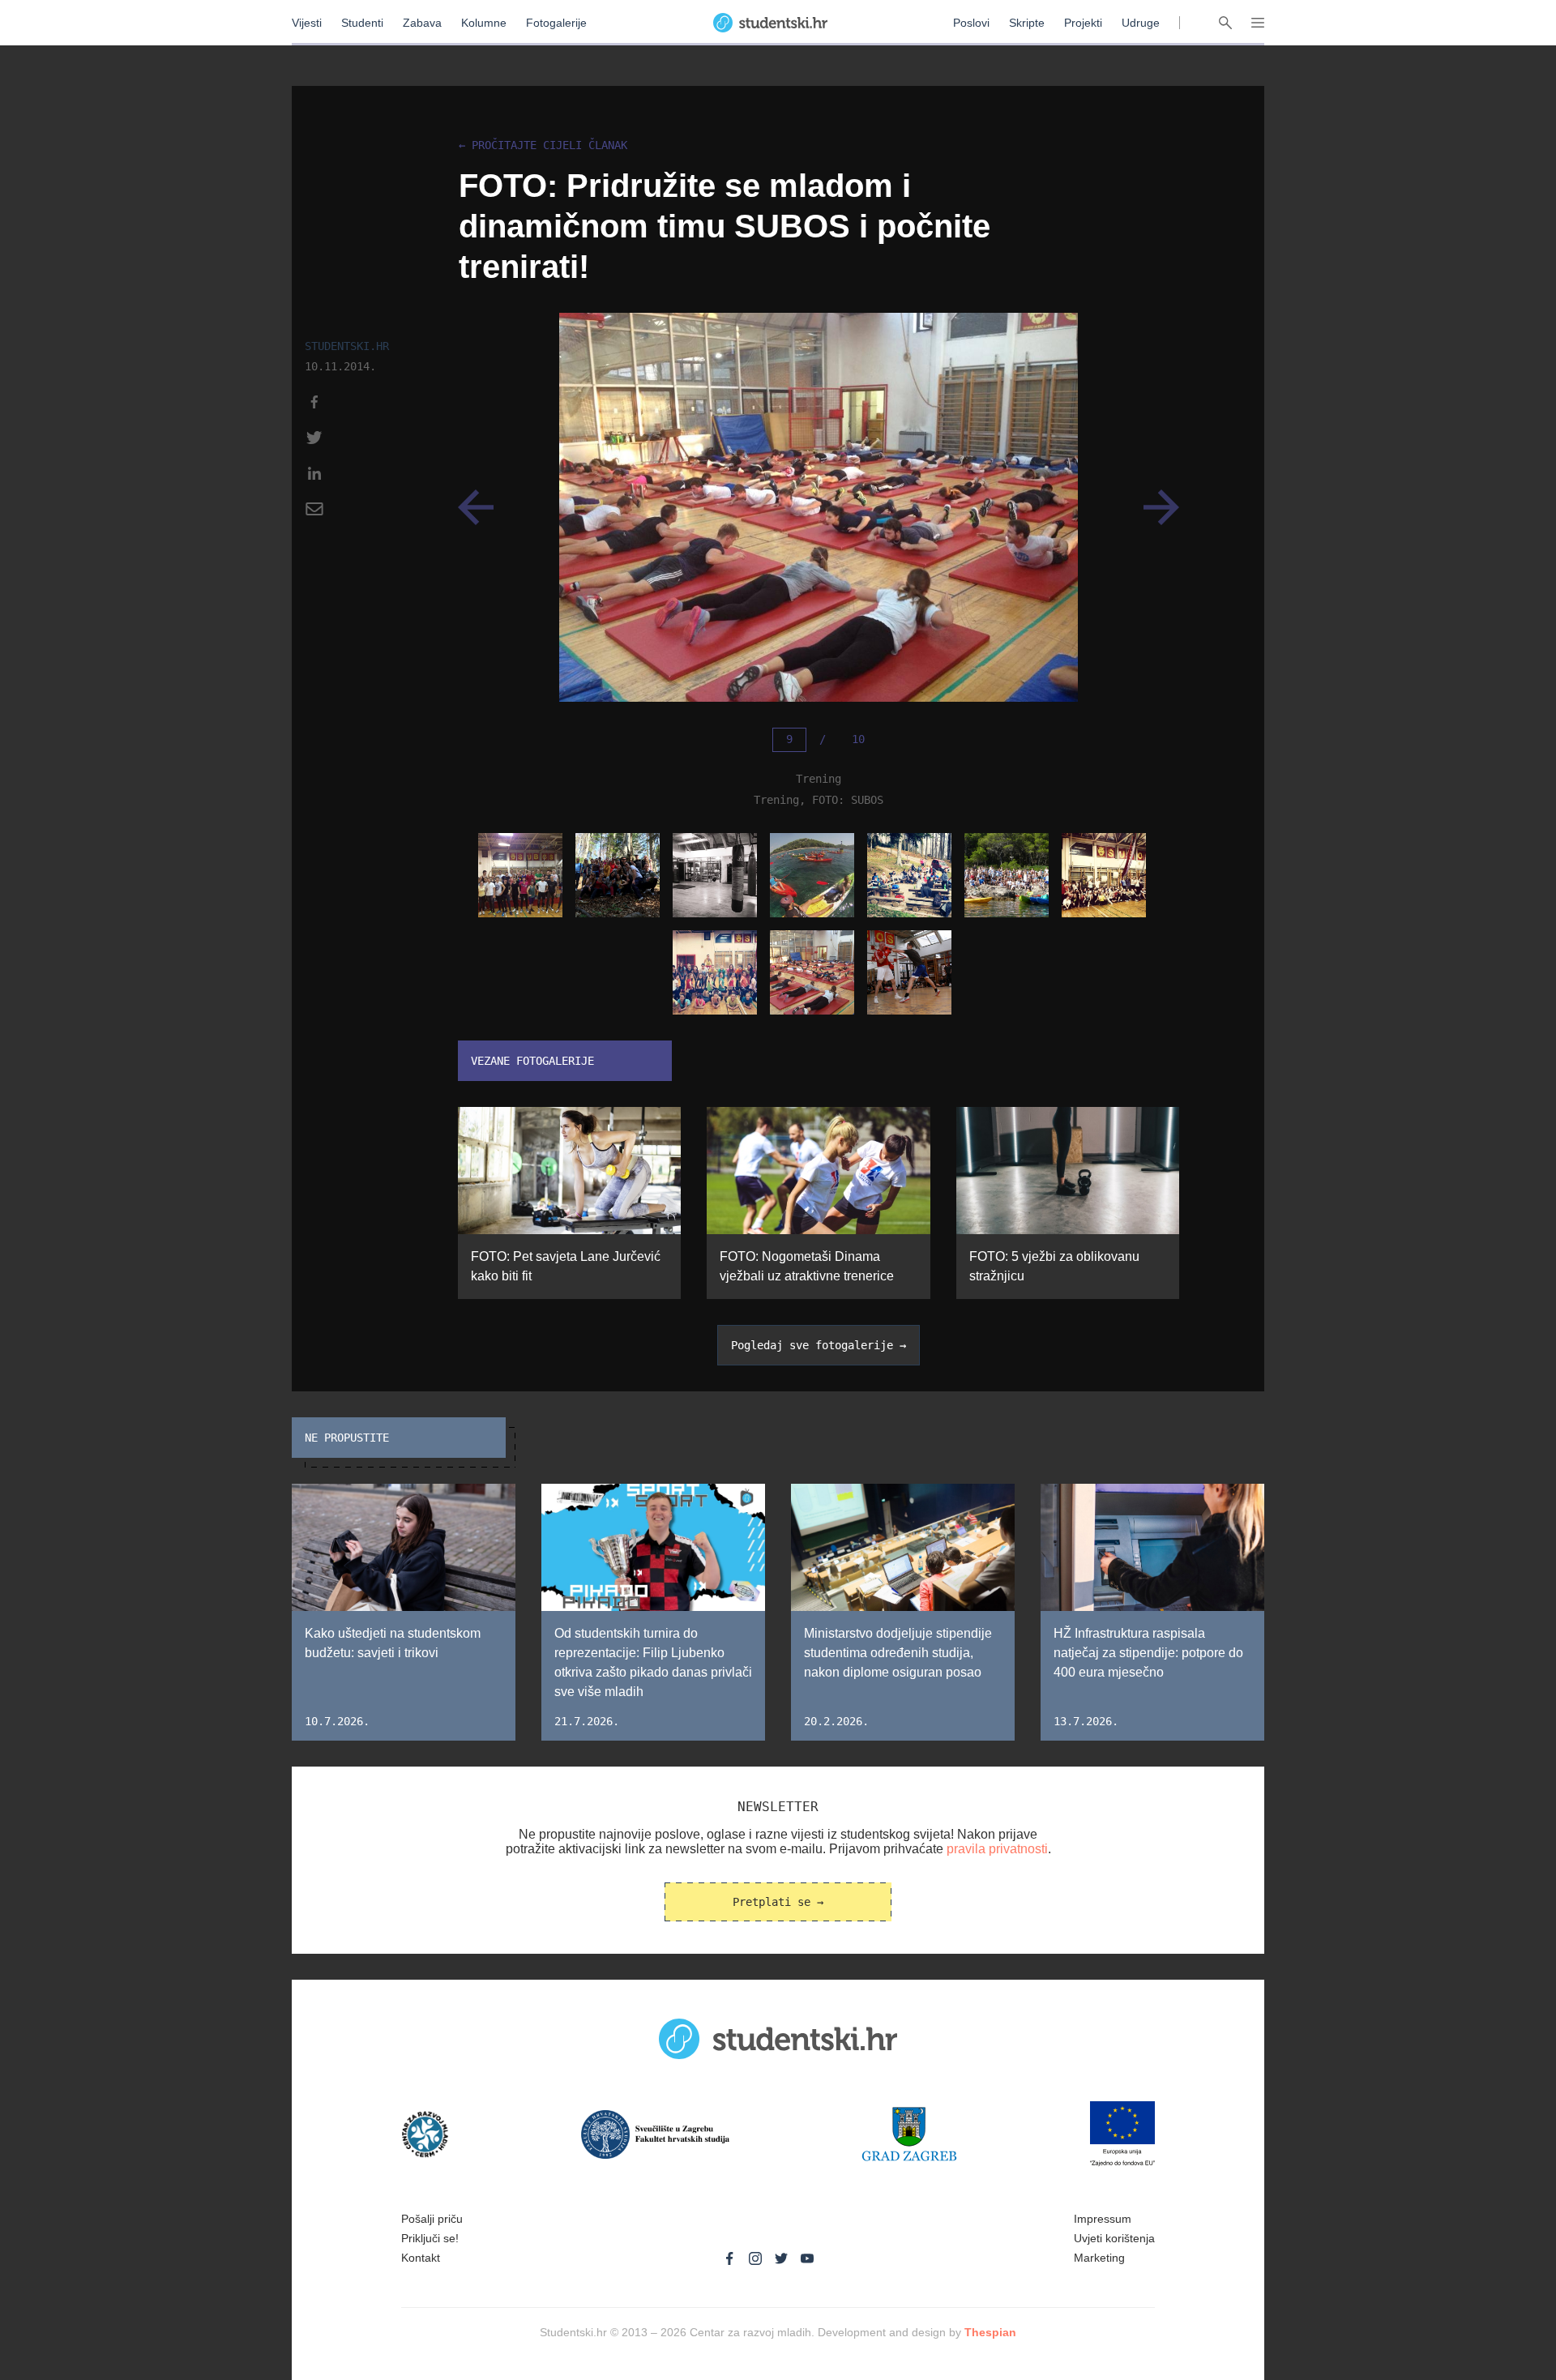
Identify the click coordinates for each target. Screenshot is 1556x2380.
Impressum (1103, 2219)
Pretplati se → (778, 1902)
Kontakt (421, 2258)
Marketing (1099, 2258)
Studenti (362, 23)
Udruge (1141, 23)
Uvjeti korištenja (1114, 2238)
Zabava (422, 23)
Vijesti (307, 23)
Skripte (1027, 23)
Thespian (990, 2332)
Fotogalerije (556, 23)
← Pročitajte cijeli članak (543, 145)
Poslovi (971, 23)
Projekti (1083, 23)
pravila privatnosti (997, 1849)
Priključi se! (430, 2238)
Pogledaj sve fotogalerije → (819, 1345)
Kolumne (484, 23)
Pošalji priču (432, 2219)
